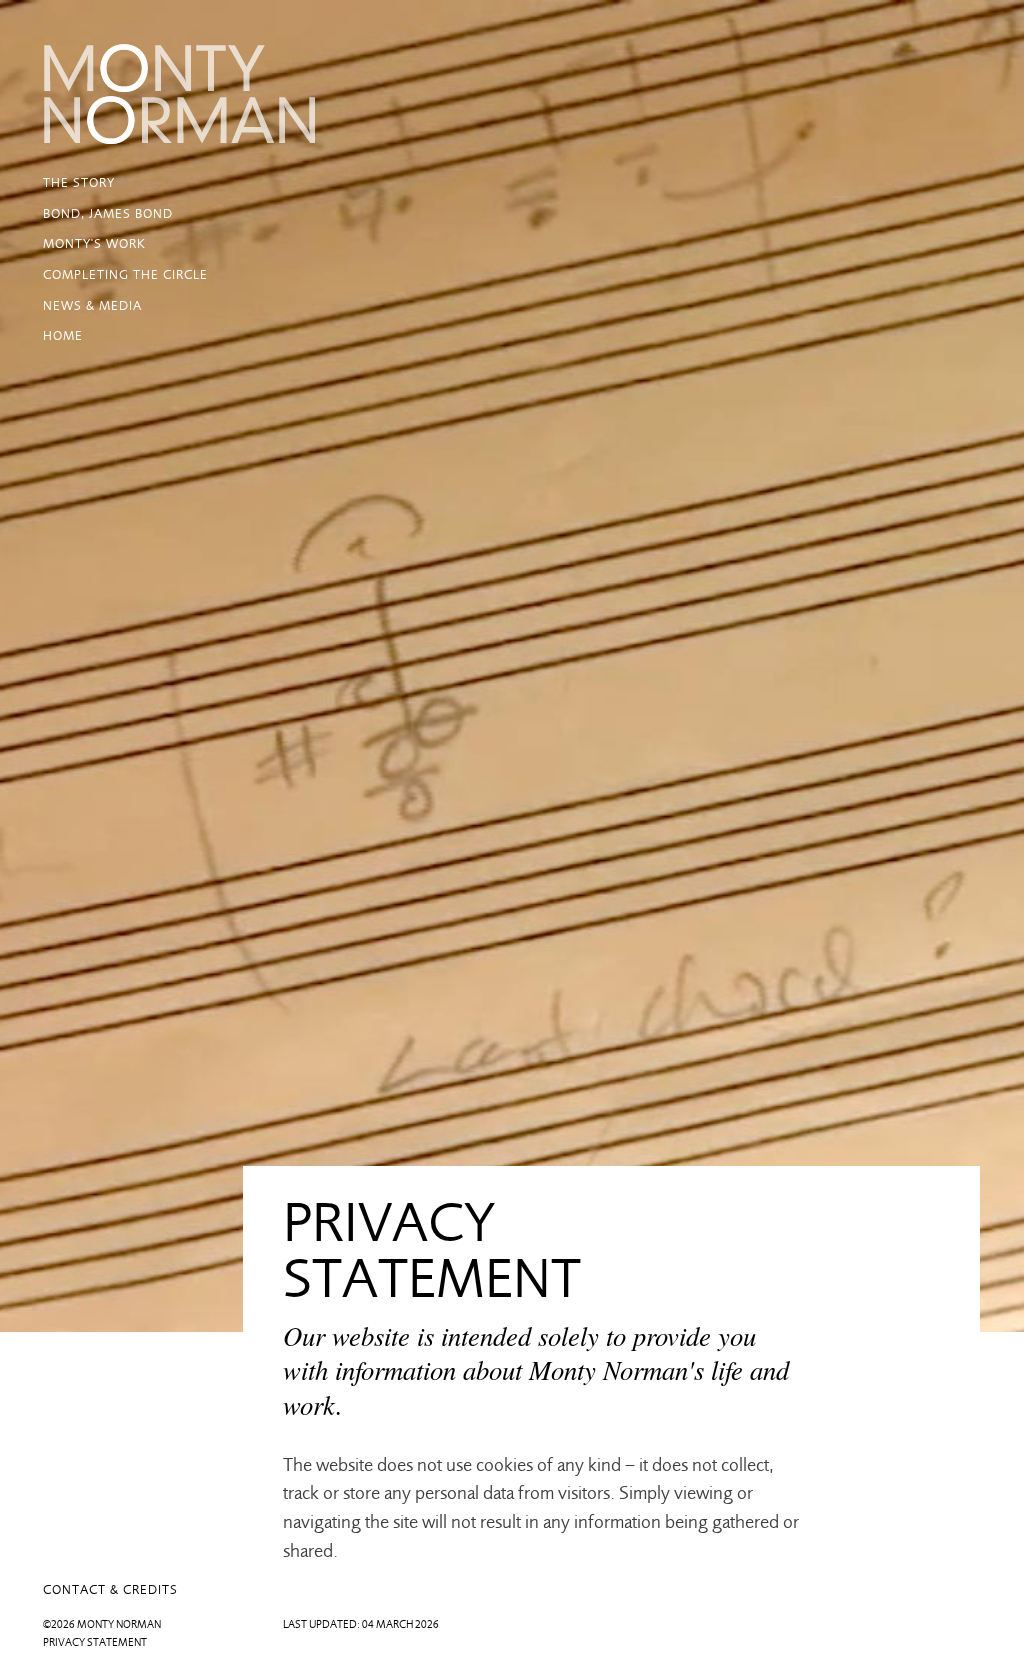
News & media (92, 305)
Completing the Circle (125, 274)
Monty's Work (94, 243)
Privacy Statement (95, 1643)
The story (79, 182)
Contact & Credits (110, 1589)
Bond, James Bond (108, 213)
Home (63, 335)
